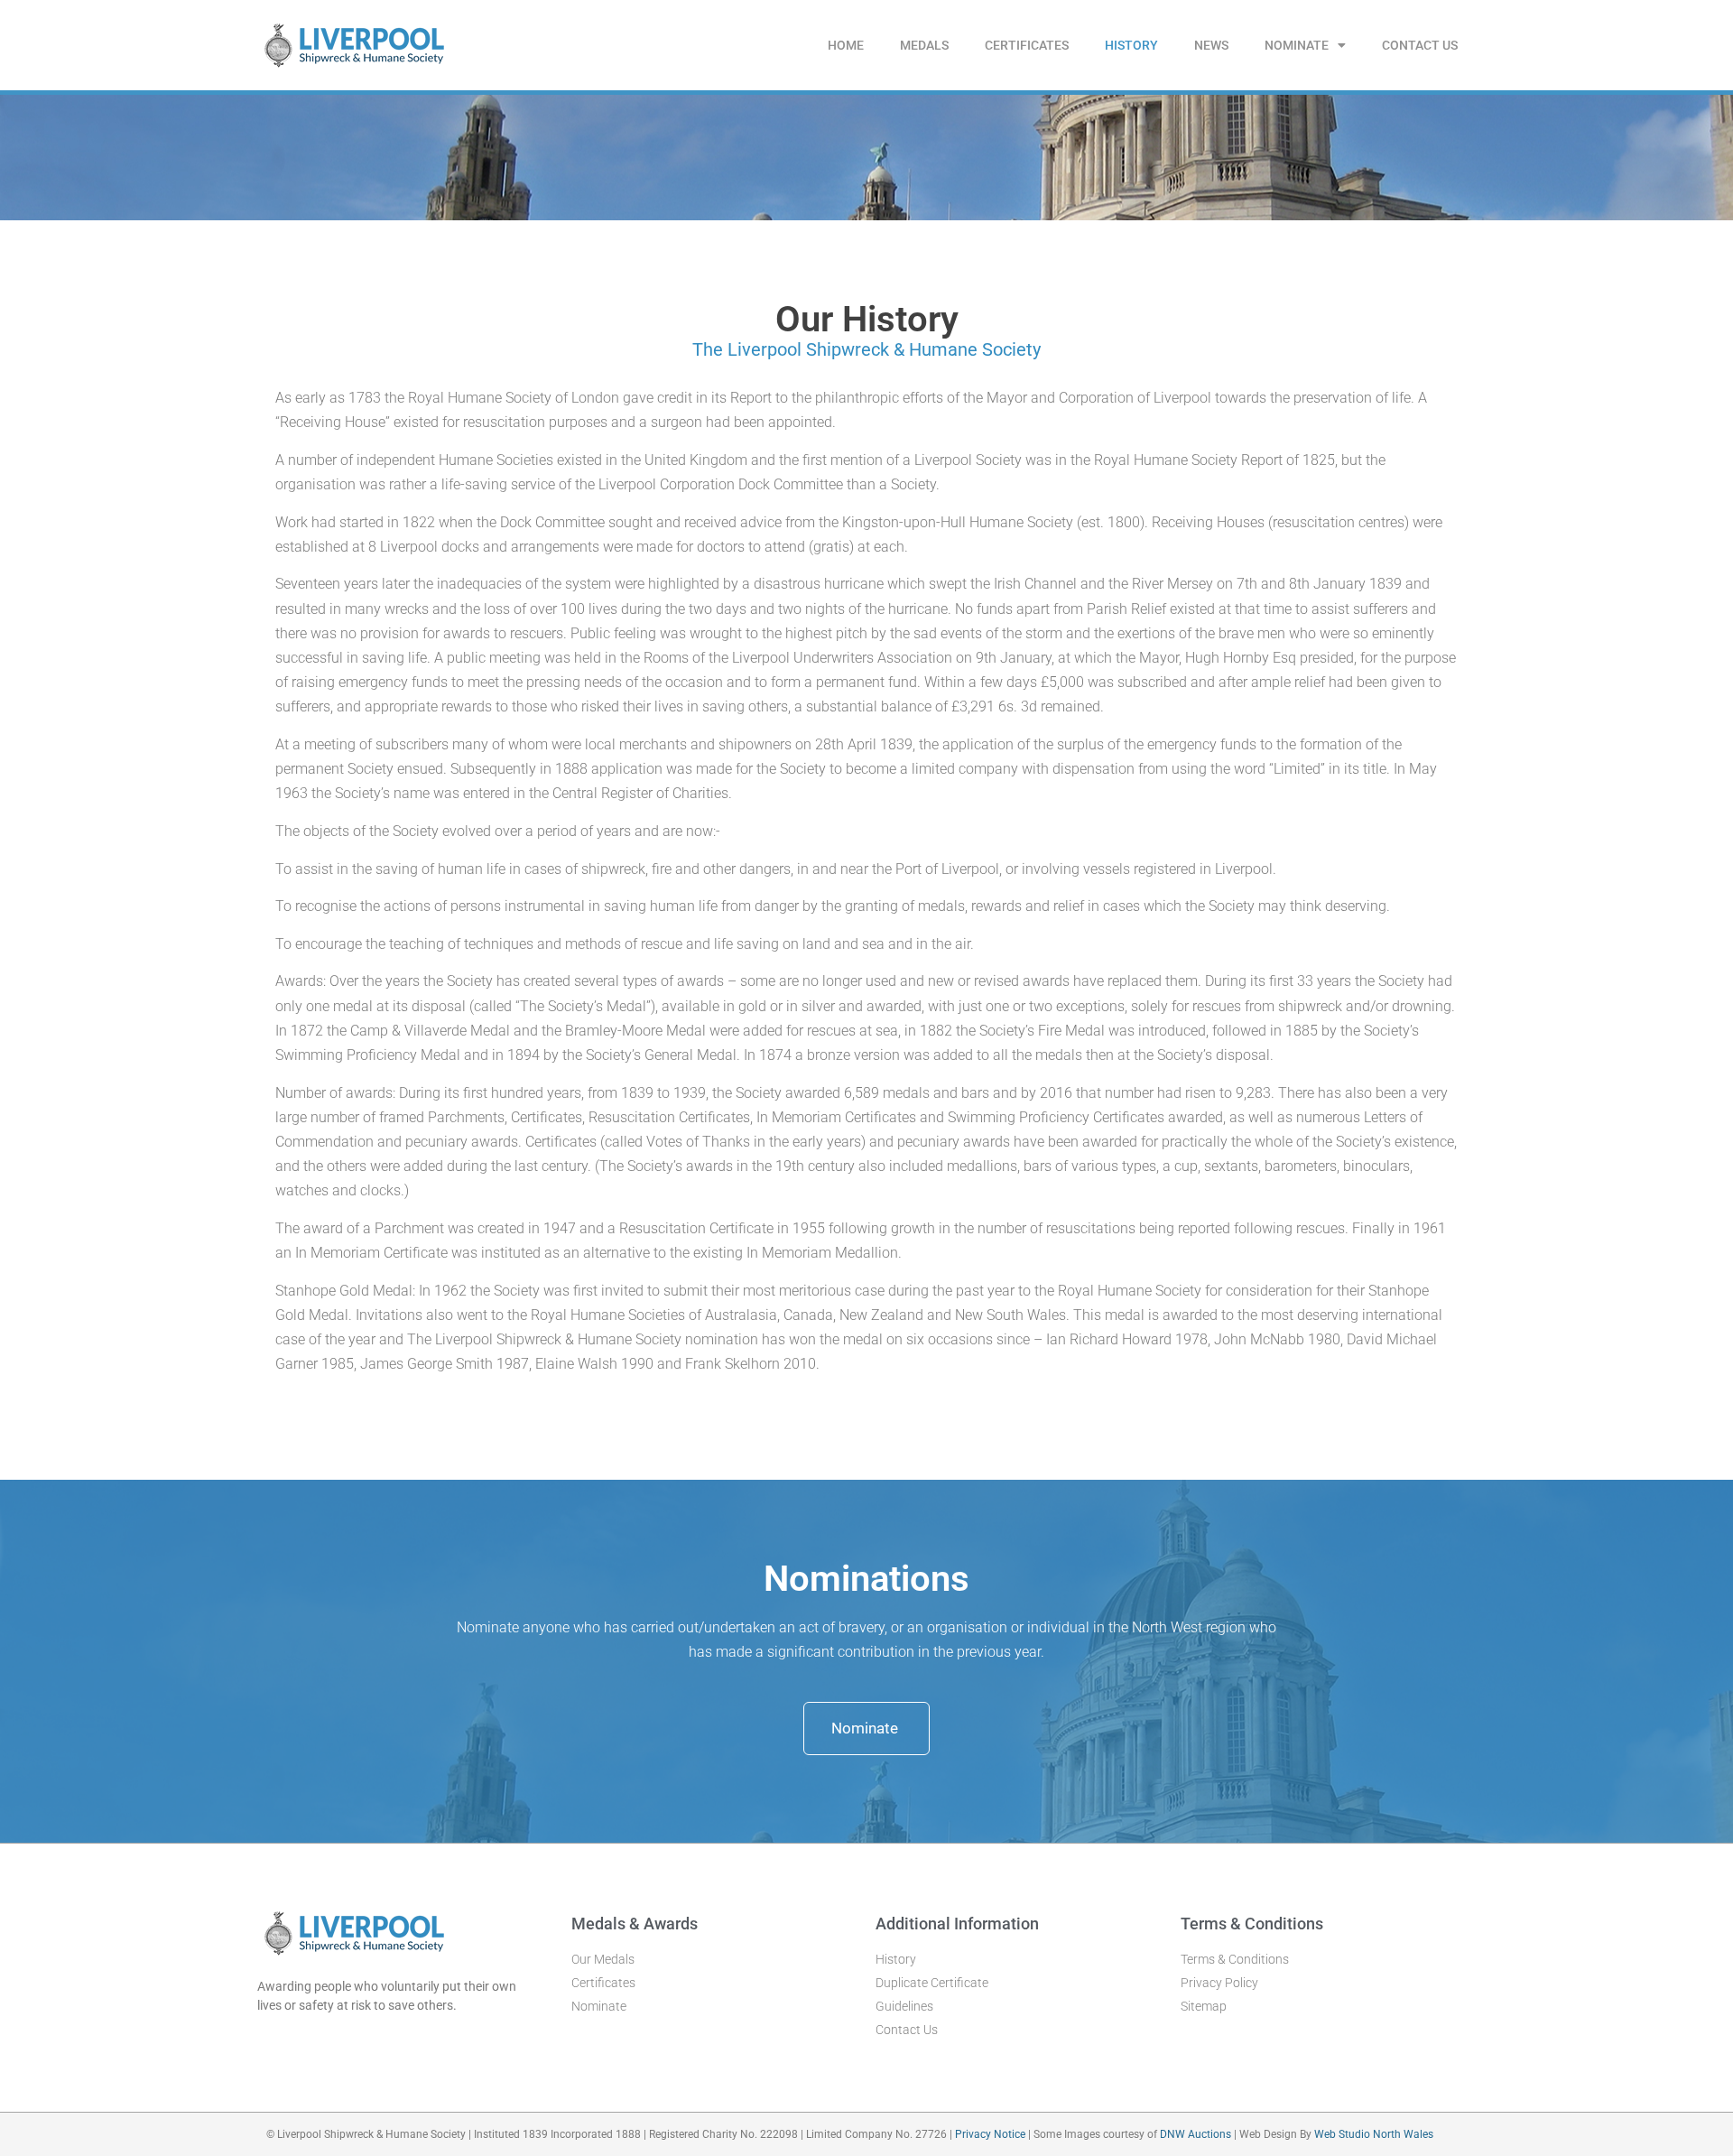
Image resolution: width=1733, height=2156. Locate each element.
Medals (924, 45)
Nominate (1297, 45)
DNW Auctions (1197, 2134)
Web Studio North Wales (1374, 2134)
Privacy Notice (990, 2134)
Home (846, 45)
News (1211, 45)
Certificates (1027, 45)
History (1131, 45)
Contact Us (1420, 45)
